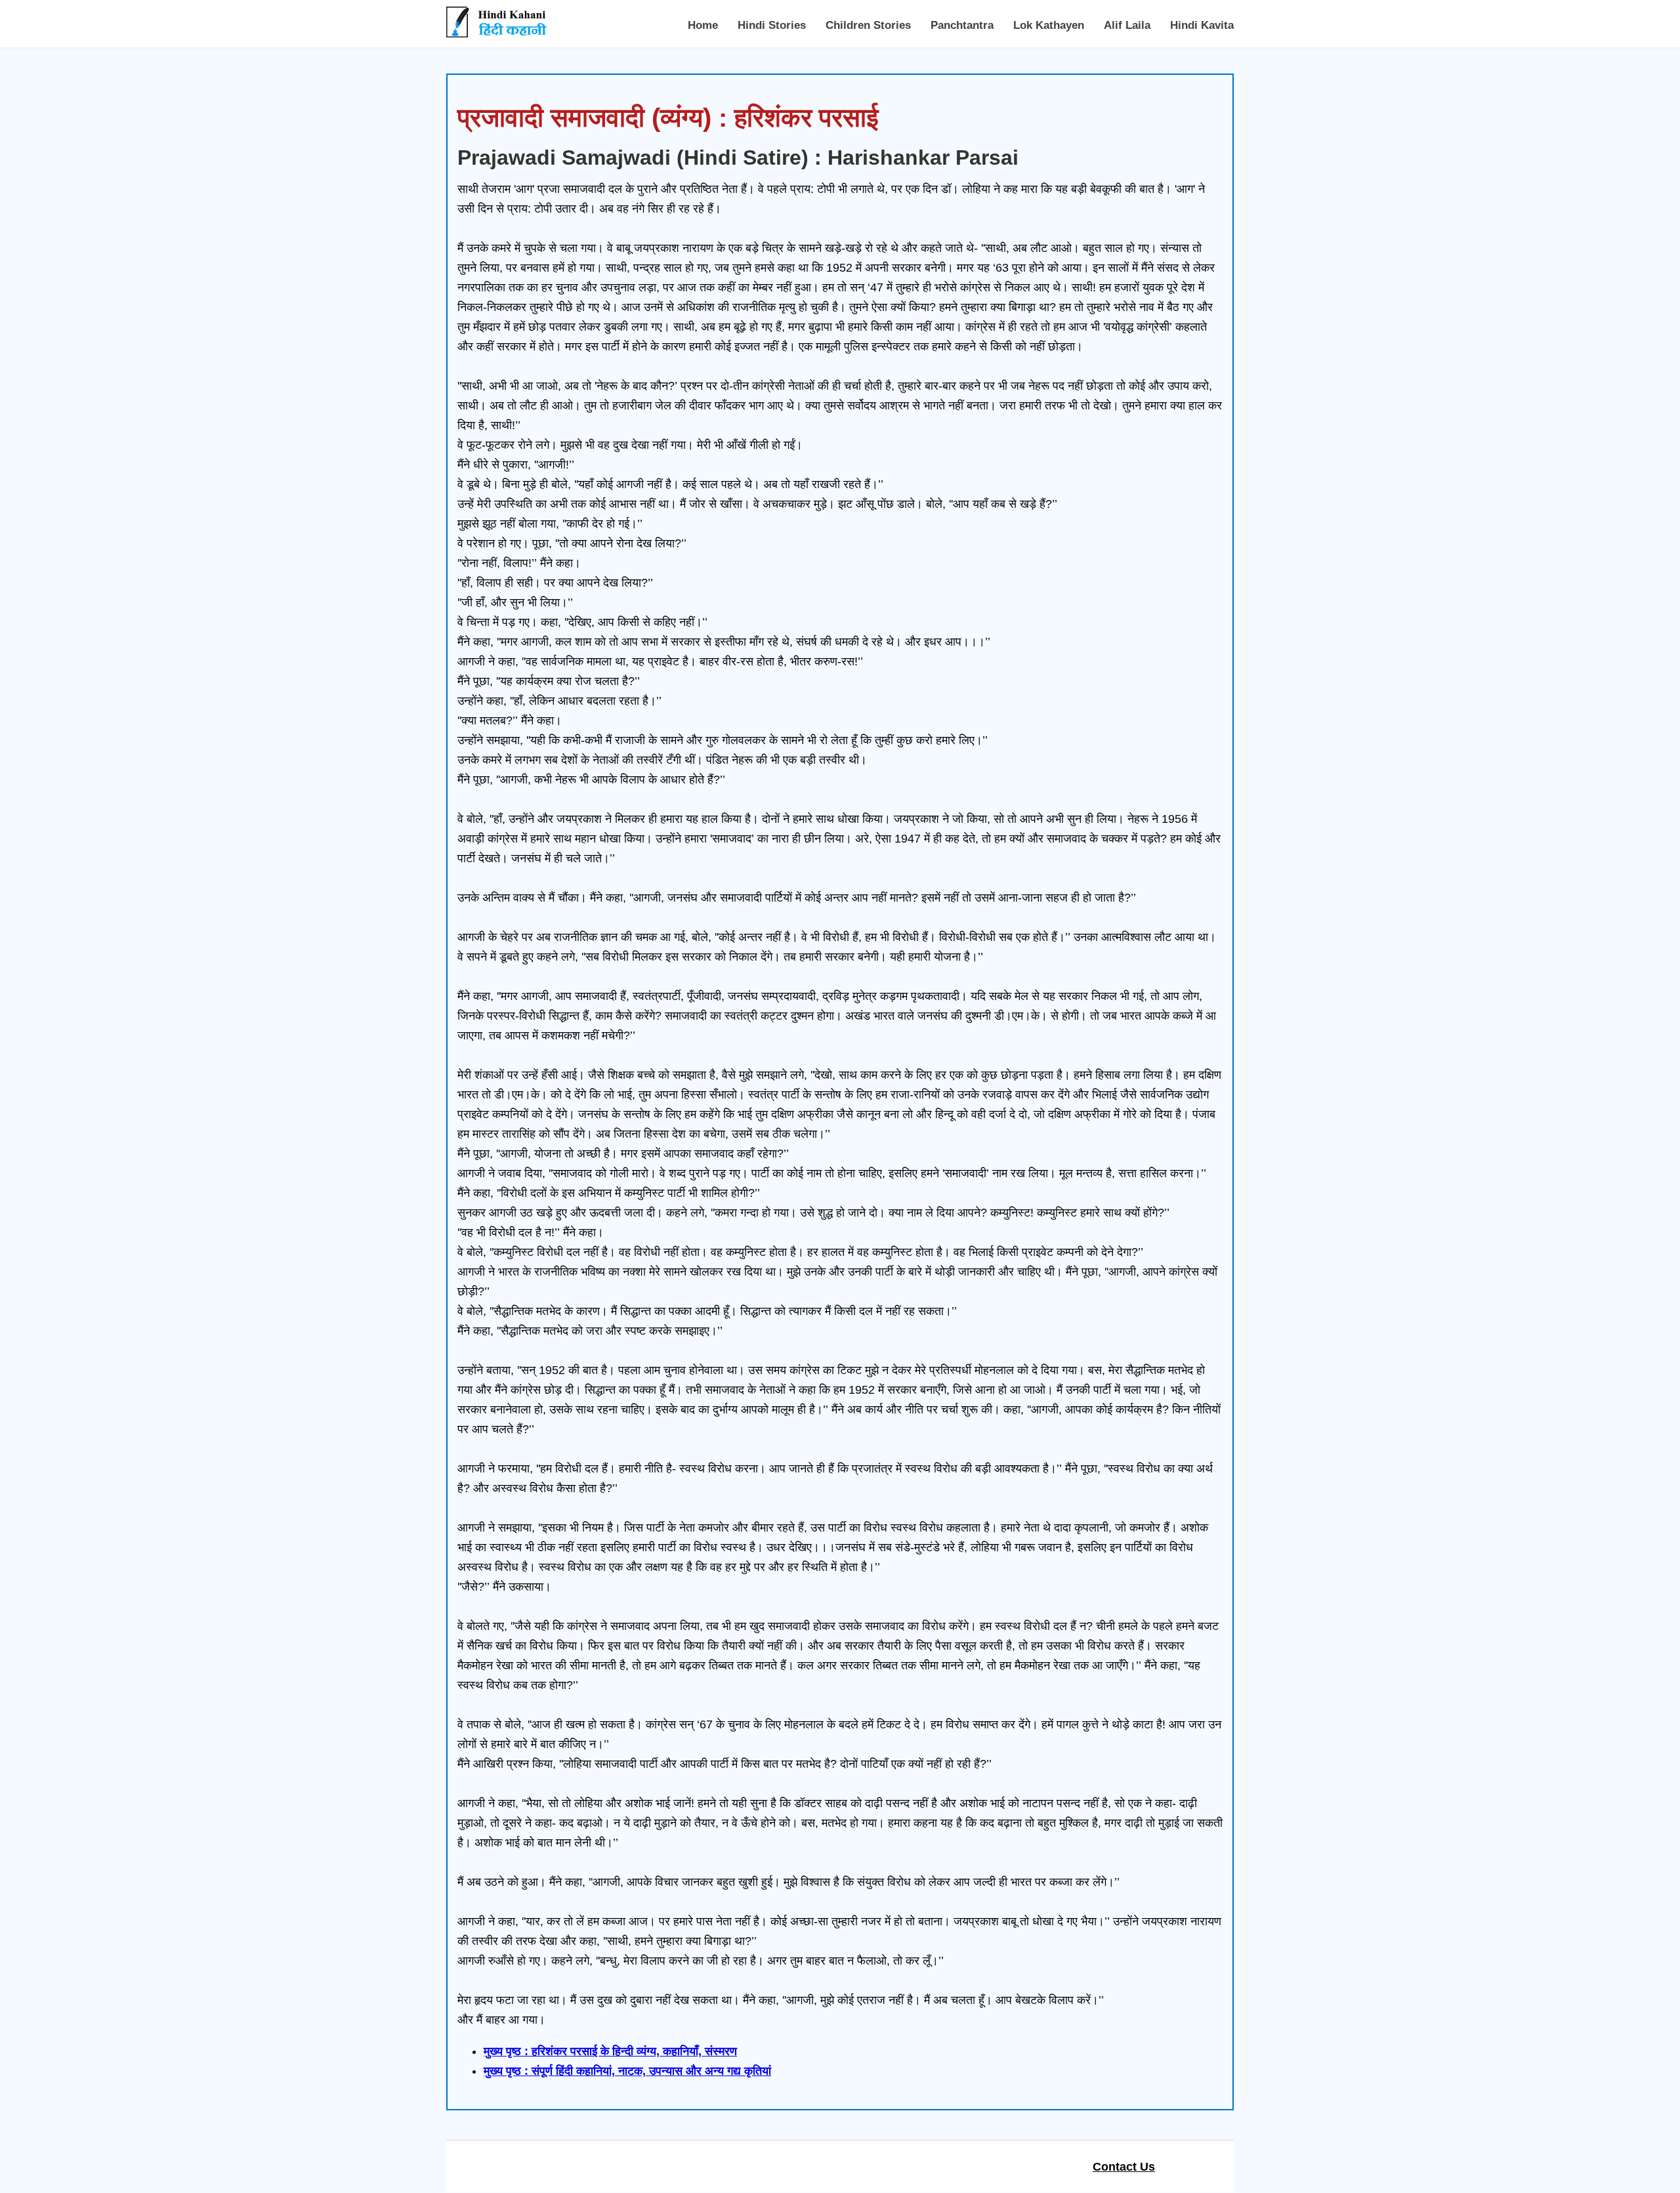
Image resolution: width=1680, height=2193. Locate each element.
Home (703, 25)
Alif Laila (1127, 25)
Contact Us (1124, 2167)
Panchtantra (962, 25)
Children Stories (868, 25)
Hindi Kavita (1202, 25)
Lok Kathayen (1049, 25)
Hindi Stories (772, 25)
